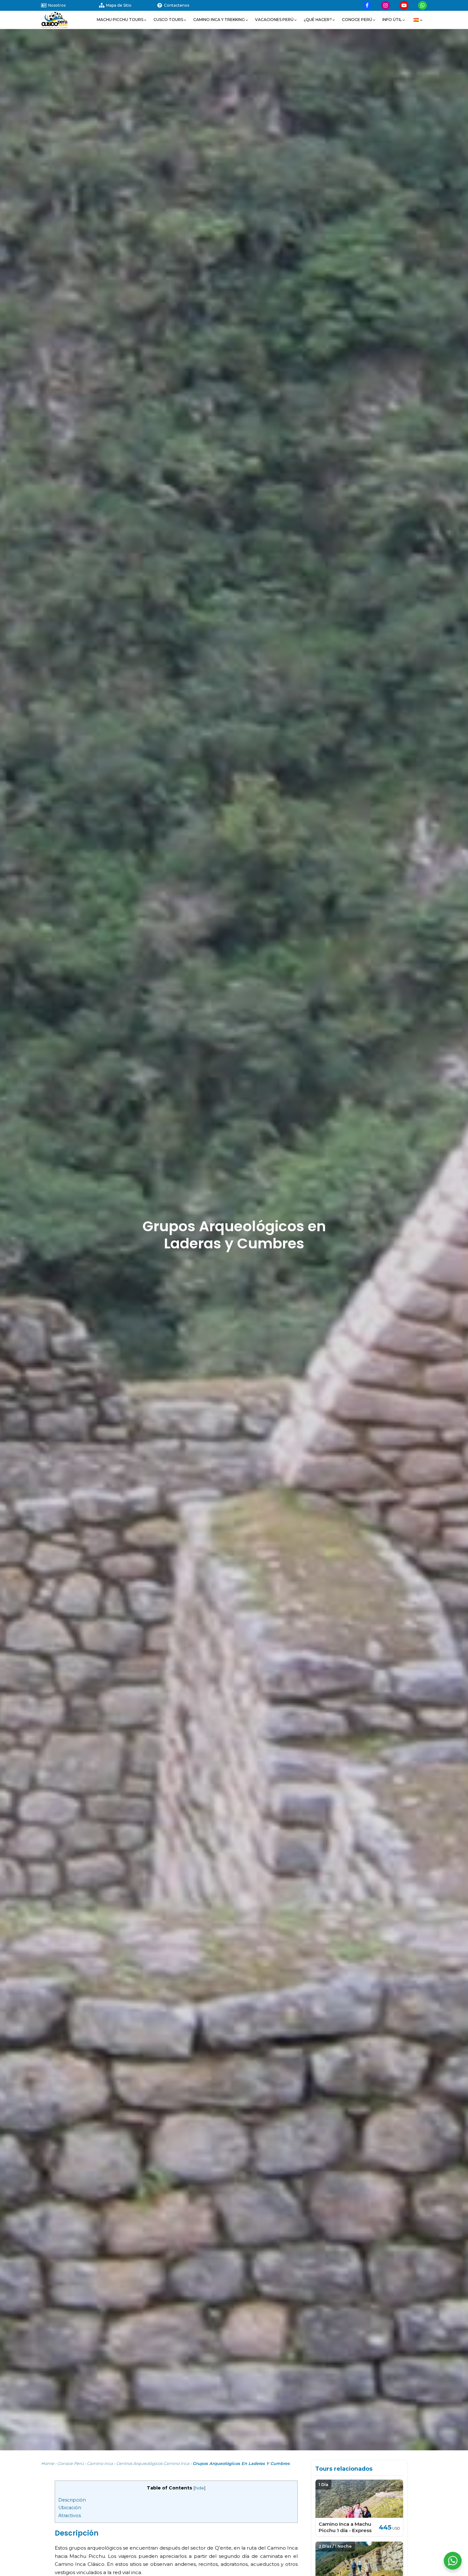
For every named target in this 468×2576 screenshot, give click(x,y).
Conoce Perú (71, 2463)
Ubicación (70, 2508)
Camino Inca (100, 2463)
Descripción (72, 2500)
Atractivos (70, 2516)
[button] (122, 20)
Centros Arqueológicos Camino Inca (153, 2463)
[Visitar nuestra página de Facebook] (367, 5)
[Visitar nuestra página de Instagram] (386, 5)
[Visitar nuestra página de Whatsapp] (422, 5)
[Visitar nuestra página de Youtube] (404, 5)
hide (199, 2488)
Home (48, 2463)
